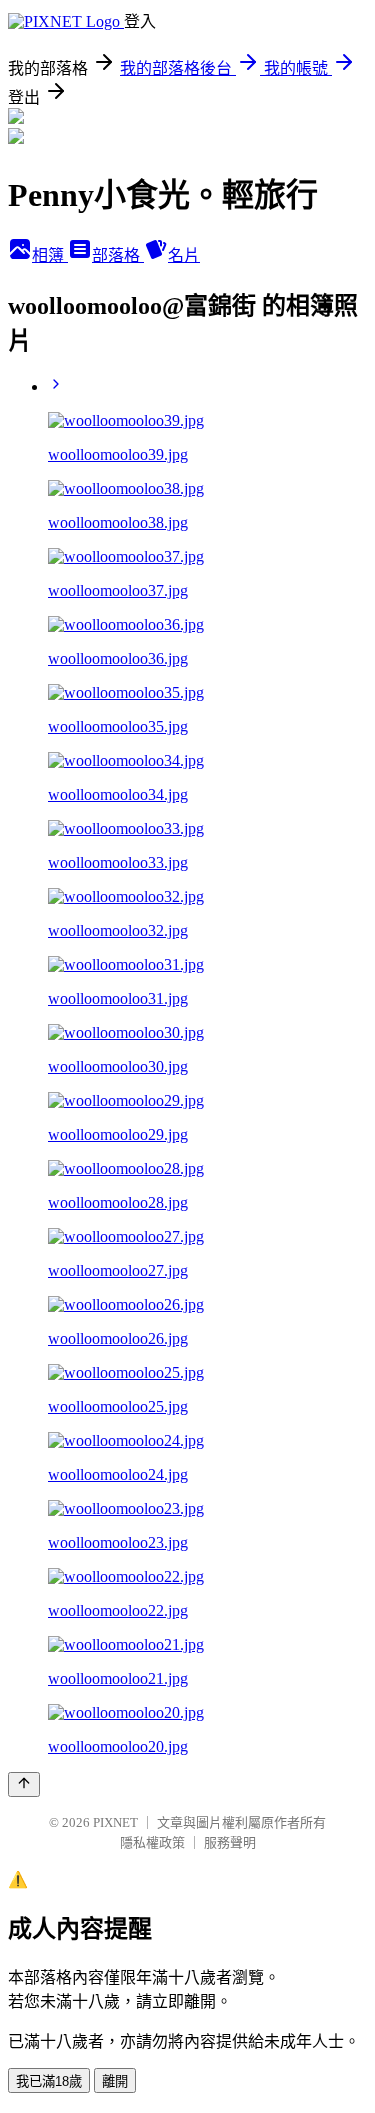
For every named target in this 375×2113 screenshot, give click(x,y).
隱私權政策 (152, 1842)
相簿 (50, 255)
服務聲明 (230, 1842)
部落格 (118, 255)
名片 (184, 255)
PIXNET (115, 1822)
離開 (115, 2081)
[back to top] (24, 1784)
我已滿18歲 (49, 2081)
